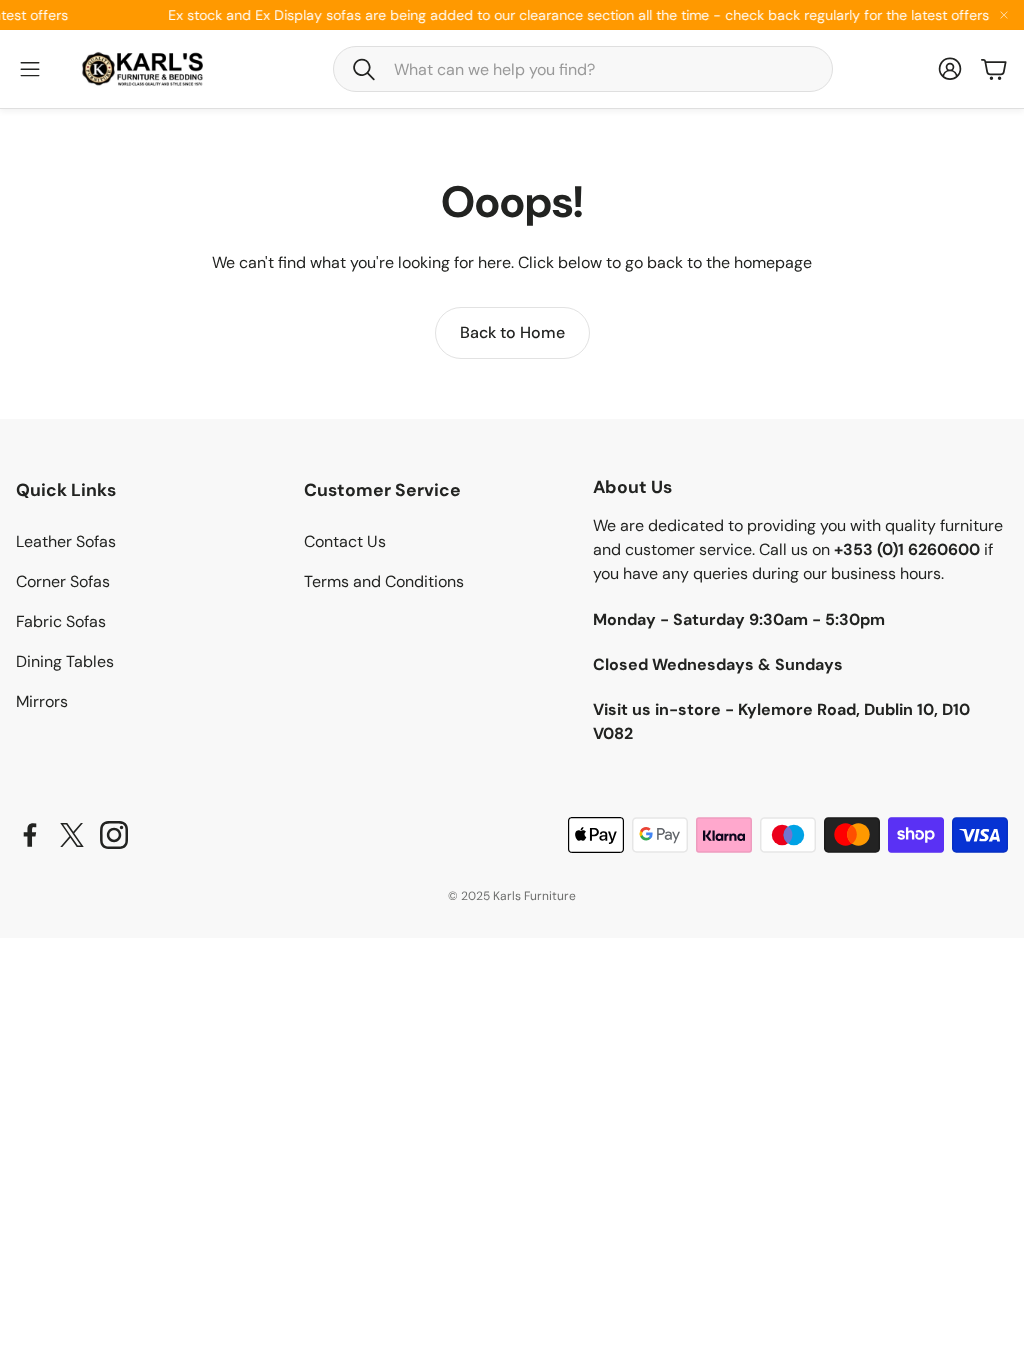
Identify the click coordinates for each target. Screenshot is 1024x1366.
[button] (583, 69)
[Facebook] (30, 835)
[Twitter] (72, 835)
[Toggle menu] (30, 69)
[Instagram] (114, 835)
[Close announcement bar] (1004, 15)
